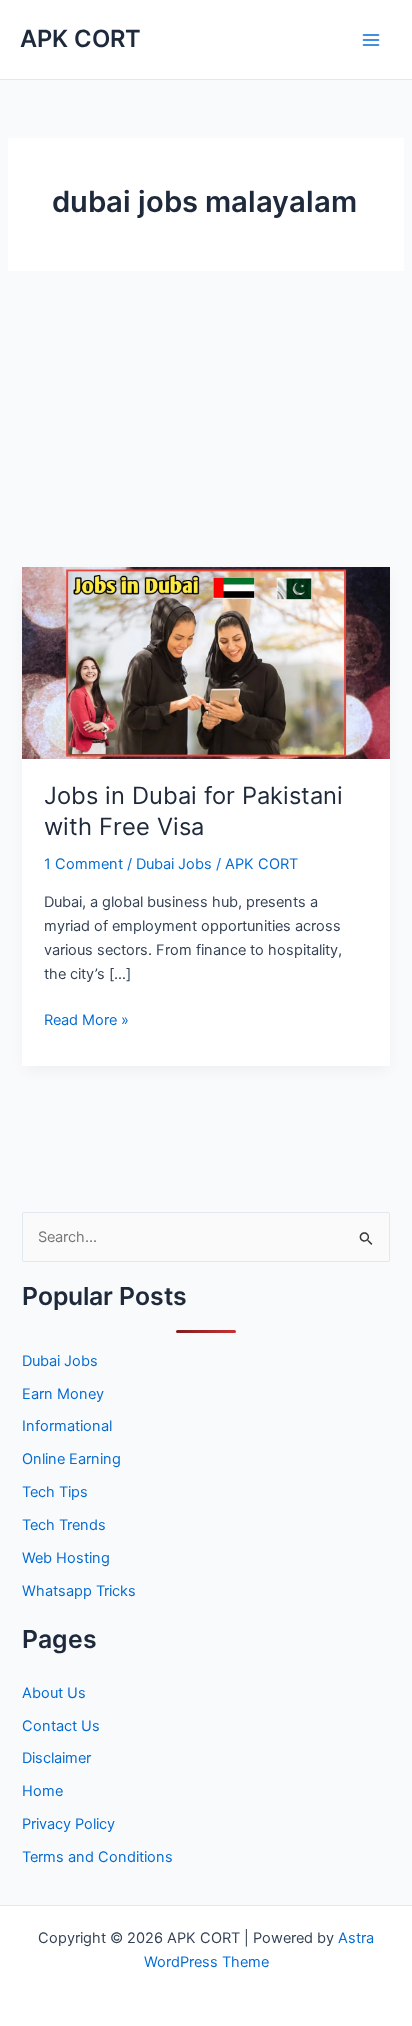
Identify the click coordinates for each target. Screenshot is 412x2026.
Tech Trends (64, 1525)
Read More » (86, 1021)
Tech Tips (55, 1492)
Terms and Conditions (97, 1857)
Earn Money (63, 1394)
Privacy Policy (68, 1824)
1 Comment (83, 864)
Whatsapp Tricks (79, 1591)
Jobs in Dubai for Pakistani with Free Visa (193, 811)
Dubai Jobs (174, 864)
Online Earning (71, 1459)
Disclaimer (56, 1758)
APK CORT (80, 38)
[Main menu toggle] (371, 40)
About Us (54, 1693)
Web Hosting (66, 1558)
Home (42, 1791)
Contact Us (61, 1726)
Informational (67, 1426)
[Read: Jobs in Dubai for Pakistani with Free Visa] (205, 662)
